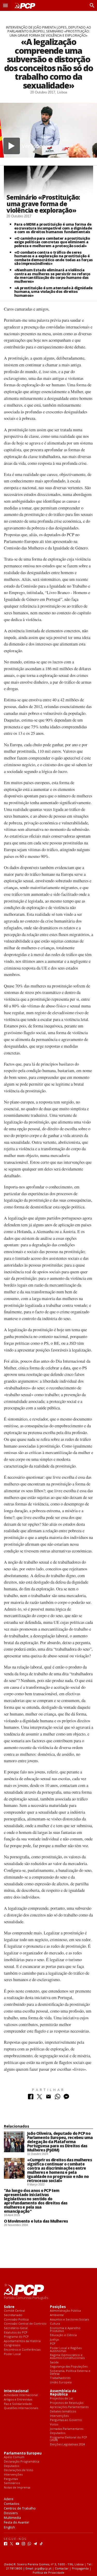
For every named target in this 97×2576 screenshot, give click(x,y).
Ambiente (57, 2315)
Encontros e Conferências (22, 2350)
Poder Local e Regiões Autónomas (66, 2349)
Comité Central (14, 2311)
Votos (54, 2424)
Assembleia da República (63, 2393)
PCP (53, 2344)
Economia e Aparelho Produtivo (65, 2329)
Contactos (12, 2504)
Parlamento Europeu (23, 2453)
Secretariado (13, 2315)
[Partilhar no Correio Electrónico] (48, 2098)
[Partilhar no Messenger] (66, 2098)
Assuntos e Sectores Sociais (69, 2320)
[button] (5, 5)
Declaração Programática (22, 2462)
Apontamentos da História (22, 2341)
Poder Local (12, 2354)
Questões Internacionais (21, 2408)
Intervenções (59, 2416)
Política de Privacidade (48, 2572)
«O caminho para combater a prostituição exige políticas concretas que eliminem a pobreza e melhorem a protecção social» (52, 242)
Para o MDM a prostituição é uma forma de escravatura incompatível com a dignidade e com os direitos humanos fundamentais (53, 228)
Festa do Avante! (17, 2522)
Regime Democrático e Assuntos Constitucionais (67, 2356)
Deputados (58, 2433)
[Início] (24, 6)
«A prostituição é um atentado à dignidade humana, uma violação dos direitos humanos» (53, 292)
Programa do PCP (16, 2337)
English (9, 2527)
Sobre (9, 2307)
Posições (58, 2307)
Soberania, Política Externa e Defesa (70, 2372)
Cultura (55, 2324)
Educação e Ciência (63, 2335)
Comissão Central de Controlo (25, 2324)
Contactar (62, 2568)
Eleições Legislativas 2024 (67, 2444)
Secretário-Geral (16, 2328)
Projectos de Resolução (67, 2403)
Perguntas (11, 2479)
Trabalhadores (60, 2378)
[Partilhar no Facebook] (31, 2098)
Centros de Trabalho (20, 2508)
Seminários (12, 2483)
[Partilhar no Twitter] (39, 2098)
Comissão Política (16, 2320)
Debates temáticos (63, 2412)
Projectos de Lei (61, 2399)
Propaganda (80, 2568)
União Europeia (61, 2382)
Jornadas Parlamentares (67, 2429)
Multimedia (12, 2518)
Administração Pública (65, 2311)
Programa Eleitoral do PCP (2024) (69, 2439)
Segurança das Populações (69, 2367)
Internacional (16, 2391)
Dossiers (11, 2513)
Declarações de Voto (19, 2470)
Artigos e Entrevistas (18, 2400)
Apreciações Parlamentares (69, 2407)
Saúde (54, 2362)
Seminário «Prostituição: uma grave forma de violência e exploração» (43, 204)
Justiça (54, 2340)
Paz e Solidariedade (18, 2404)
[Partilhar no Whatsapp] (58, 2098)
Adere (9, 2499)
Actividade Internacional (21, 2395)
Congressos (12, 2345)
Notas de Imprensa (17, 2488)
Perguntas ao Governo (66, 2420)
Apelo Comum (14, 2457)
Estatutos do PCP (16, 2333)
